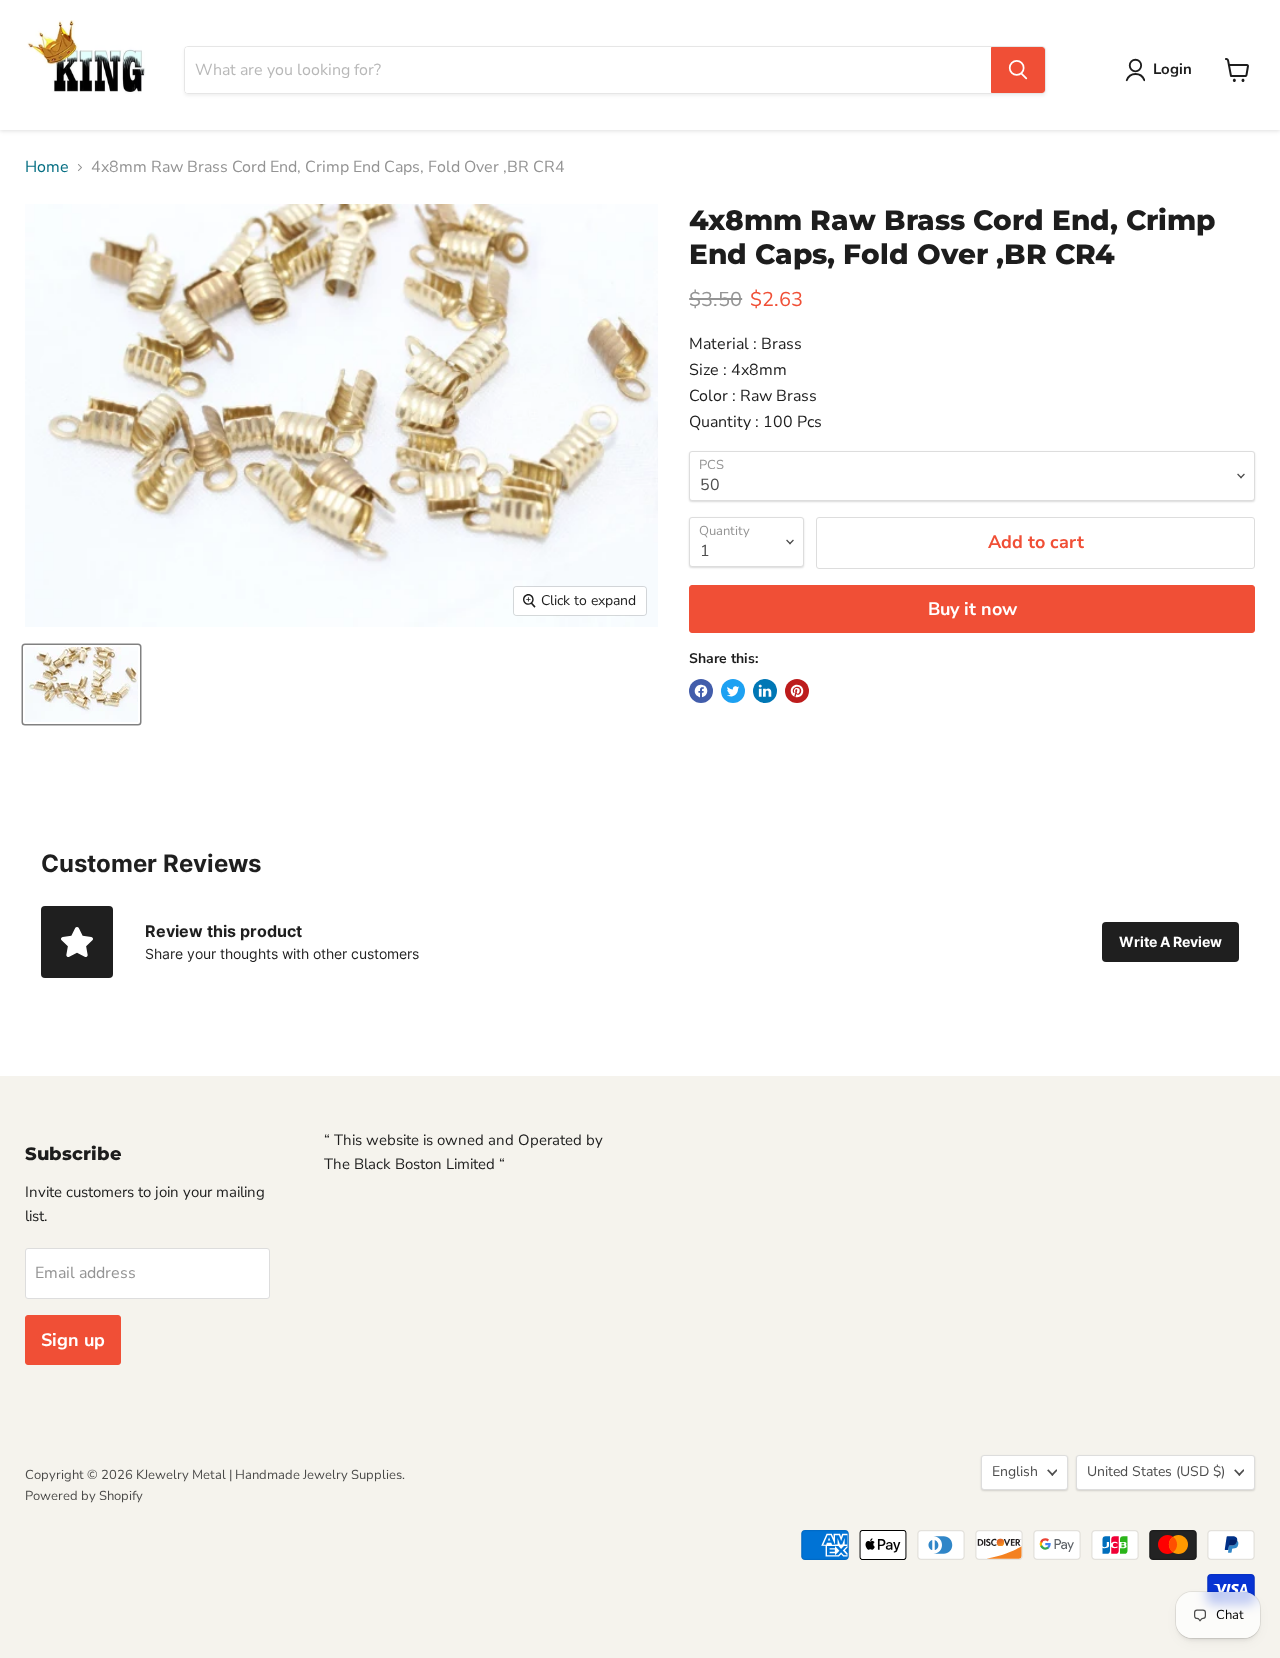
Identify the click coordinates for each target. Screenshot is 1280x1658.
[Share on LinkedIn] (765, 691)
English (1015, 1471)
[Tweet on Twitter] (733, 691)
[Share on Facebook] (701, 691)
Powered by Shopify (84, 1496)
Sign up (73, 1340)
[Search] (1018, 70)
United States (1156, 1471)
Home (47, 167)
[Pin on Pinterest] (797, 691)
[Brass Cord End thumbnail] (81, 684)
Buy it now (972, 609)
